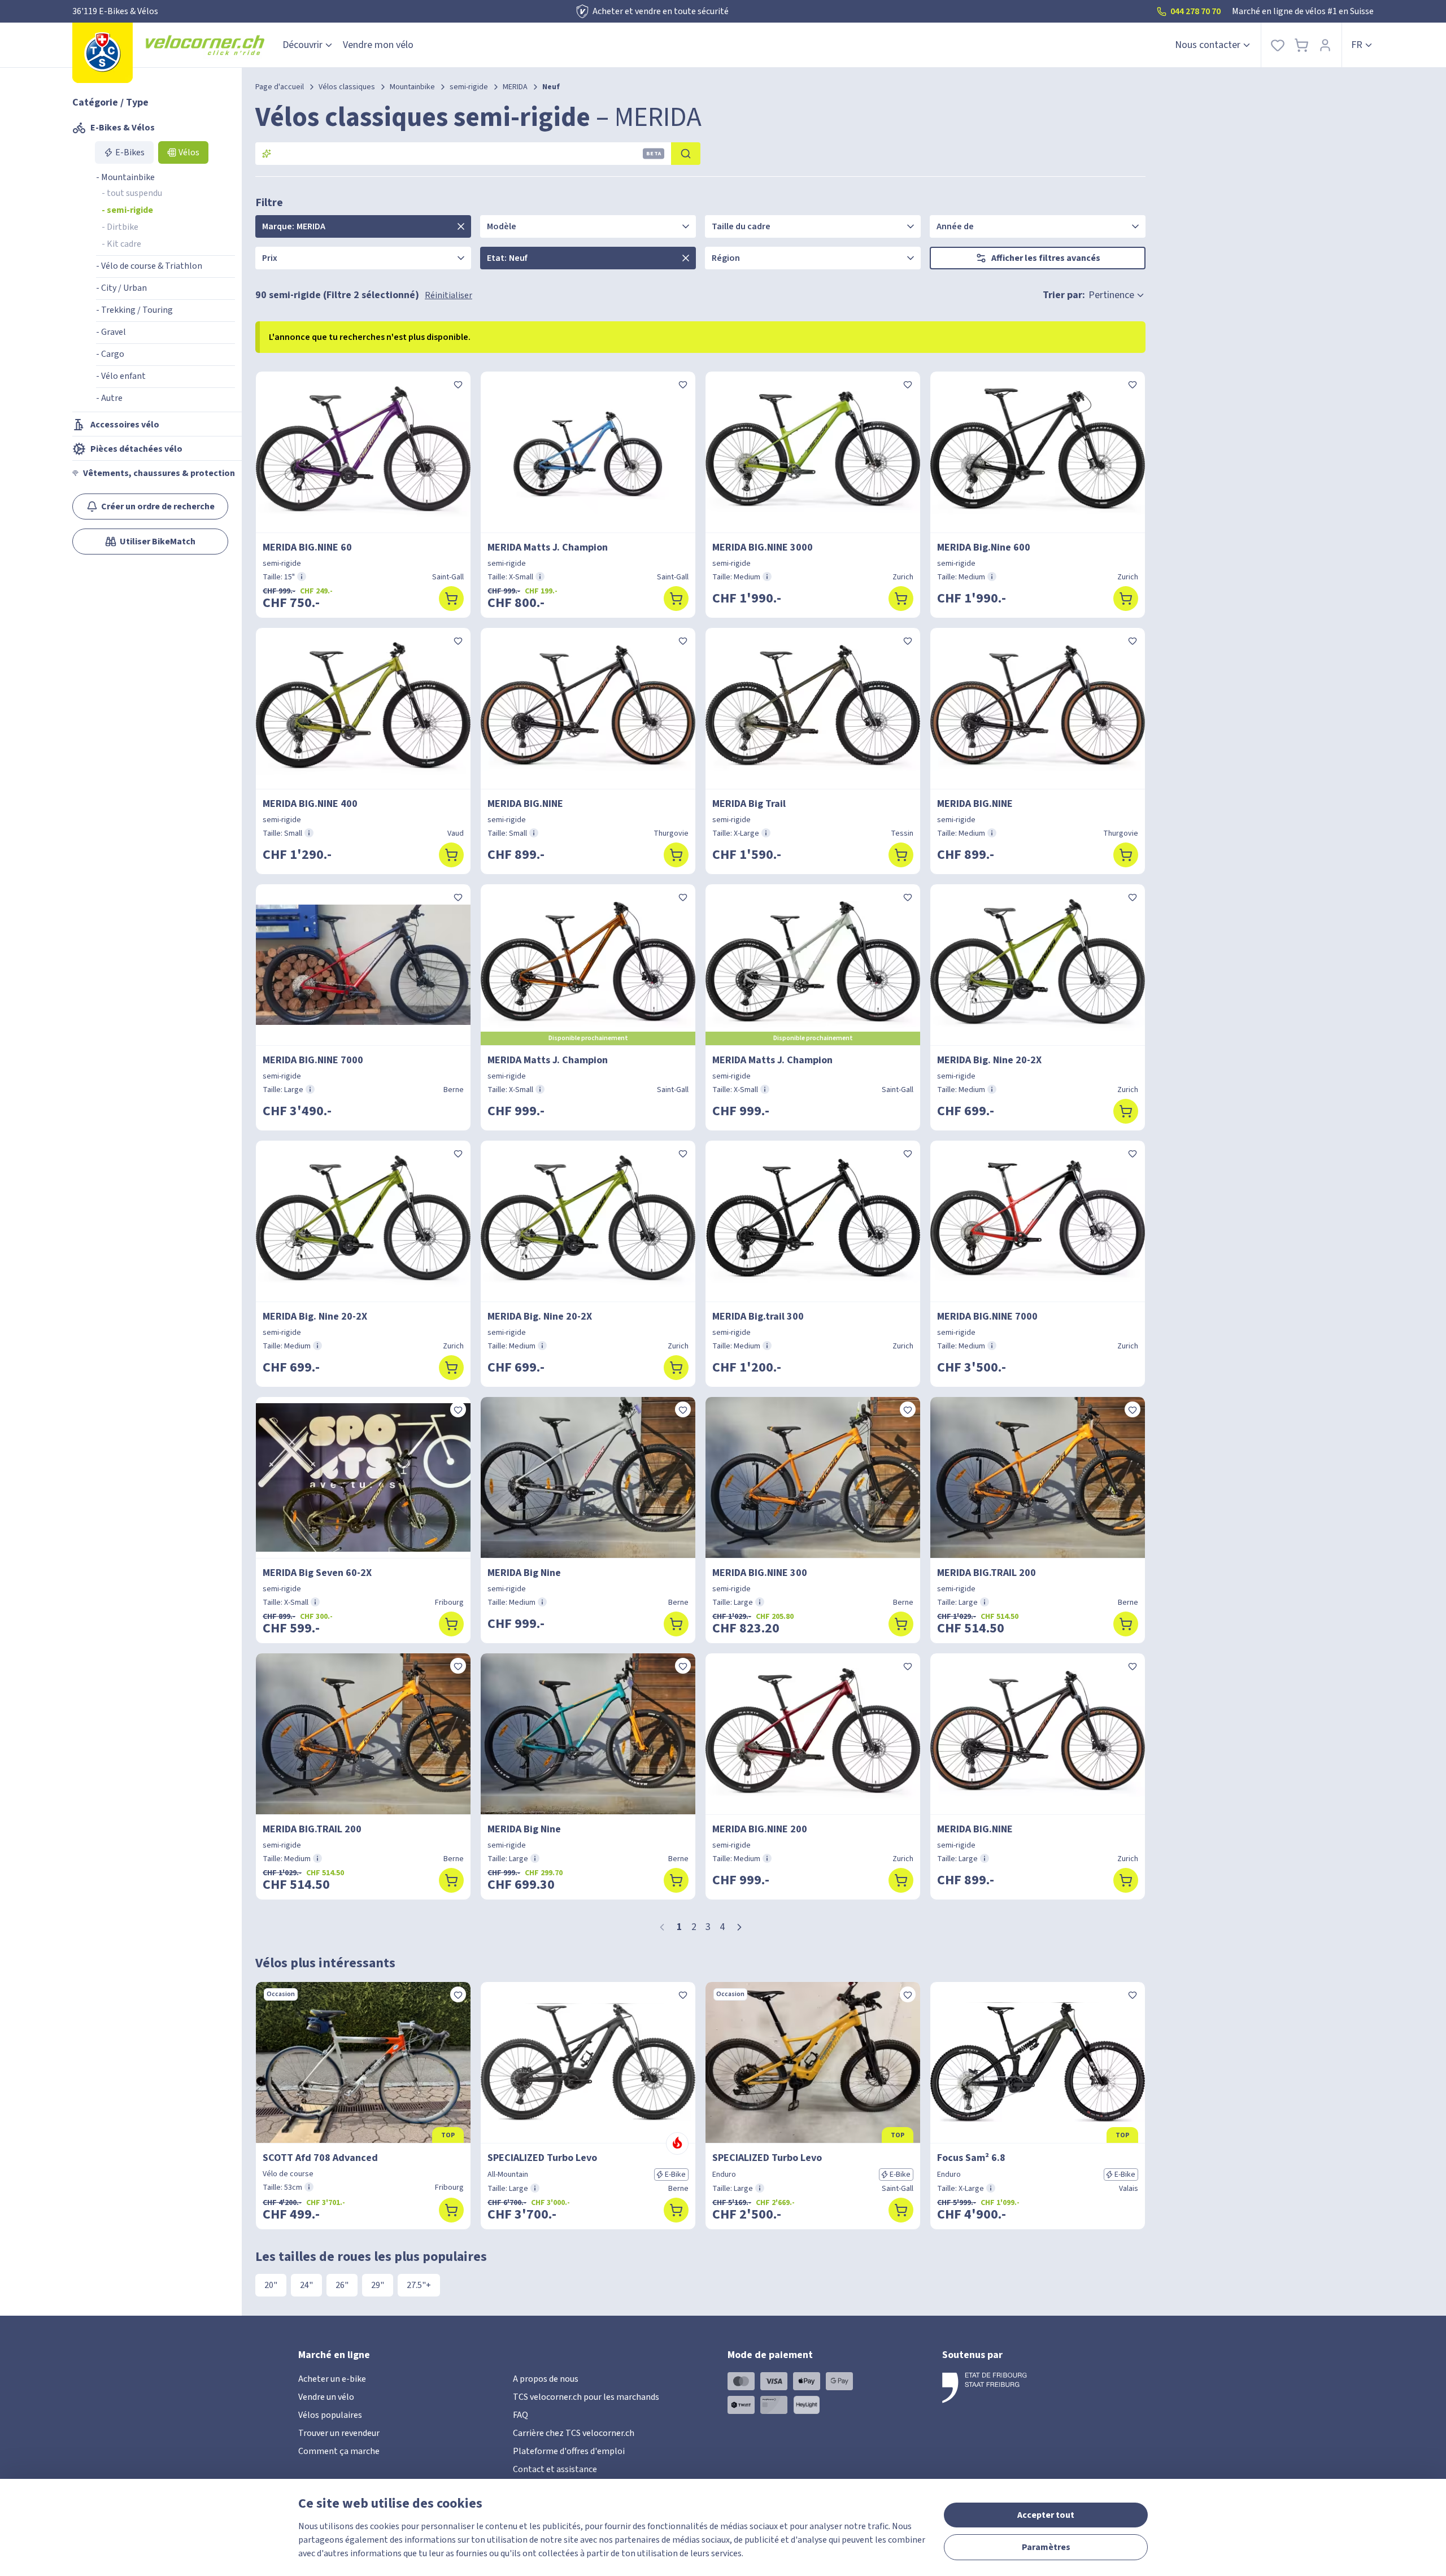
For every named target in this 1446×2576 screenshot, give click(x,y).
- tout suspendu (132, 193)
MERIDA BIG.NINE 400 (310, 804)
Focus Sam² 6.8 (971, 2158)
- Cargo (110, 354)
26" (342, 2285)
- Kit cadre (121, 244)
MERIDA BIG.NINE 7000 (313, 1060)
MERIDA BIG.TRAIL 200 (986, 1573)
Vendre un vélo (326, 2397)
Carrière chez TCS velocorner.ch (574, 2433)
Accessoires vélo (125, 425)
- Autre (109, 398)
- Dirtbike (120, 227)
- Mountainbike (125, 177)
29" (378, 2285)
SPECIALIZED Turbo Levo (542, 2158)
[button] (739, 1927)
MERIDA (515, 87)
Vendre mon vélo (378, 45)
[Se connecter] (1325, 45)
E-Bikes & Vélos (123, 128)
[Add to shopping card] (451, 599)
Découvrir (302, 45)
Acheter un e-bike (332, 2379)
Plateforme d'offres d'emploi (569, 2451)
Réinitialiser (448, 295)
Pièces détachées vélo (136, 449)
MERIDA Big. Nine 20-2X (989, 1060)
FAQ (521, 2415)
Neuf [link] (551, 87)
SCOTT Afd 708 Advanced (320, 2158)
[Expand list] (461, 226)
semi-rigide (469, 87)
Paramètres (1046, 2547)
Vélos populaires (330, 2415)
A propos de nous (546, 2379)
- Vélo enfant (121, 376)
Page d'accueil (280, 87)
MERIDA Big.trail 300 (758, 1317)
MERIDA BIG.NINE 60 (307, 547)
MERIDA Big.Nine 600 (984, 547)
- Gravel (111, 332)
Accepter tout (1046, 2515)
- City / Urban (121, 288)
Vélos (189, 152)
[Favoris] (1278, 45)
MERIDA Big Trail (749, 804)
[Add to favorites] (458, 384)
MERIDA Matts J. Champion (548, 547)
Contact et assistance (555, 2469)
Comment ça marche (339, 2451)
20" (271, 2285)
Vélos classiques (347, 87)
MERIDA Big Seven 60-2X (317, 1573)
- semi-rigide (127, 210)
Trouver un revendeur (339, 2433)
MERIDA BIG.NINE (525, 804)
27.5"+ (419, 2285)
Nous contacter (1208, 45)
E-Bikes (130, 152)
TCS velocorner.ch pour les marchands (586, 2397)
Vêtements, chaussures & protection (159, 473)
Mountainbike (412, 87)
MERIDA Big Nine (524, 1573)
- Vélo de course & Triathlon (149, 266)
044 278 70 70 (1195, 11)
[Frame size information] (302, 577)
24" (306, 2285)
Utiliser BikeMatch (158, 542)
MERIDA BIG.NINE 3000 (763, 547)
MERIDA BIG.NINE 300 (760, 1573)
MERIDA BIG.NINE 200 (760, 1829)
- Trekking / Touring (134, 310)
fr (1357, 45)
